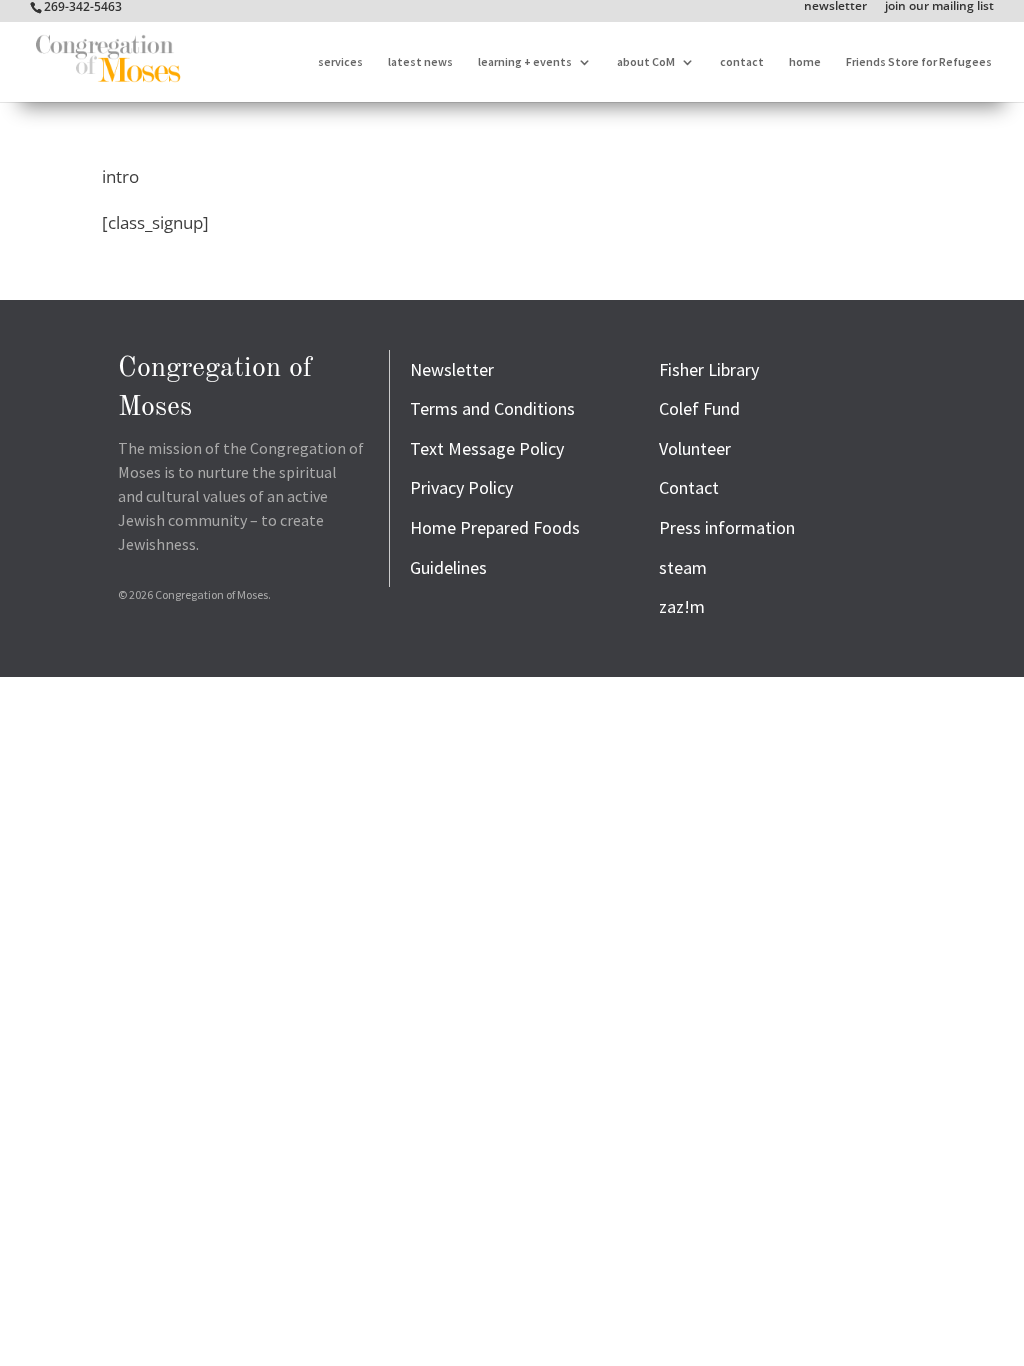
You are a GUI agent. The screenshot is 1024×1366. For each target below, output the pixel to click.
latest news (420, 62)
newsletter (835, 7)
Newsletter (452, 369)
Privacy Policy (461, 487)
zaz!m (682, 606)
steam (683, 567)
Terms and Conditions (492, 408)
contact (742, 62)
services (340, 62)
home (805, 62)
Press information (727, 527)
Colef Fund (699, 408)
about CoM (646, 62)
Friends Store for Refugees (919, 62)
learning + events (525, 62)
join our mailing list (939, 7)
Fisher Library (709, 369)
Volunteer (695, 448)
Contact (689, 487)
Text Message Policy (487, 448)
